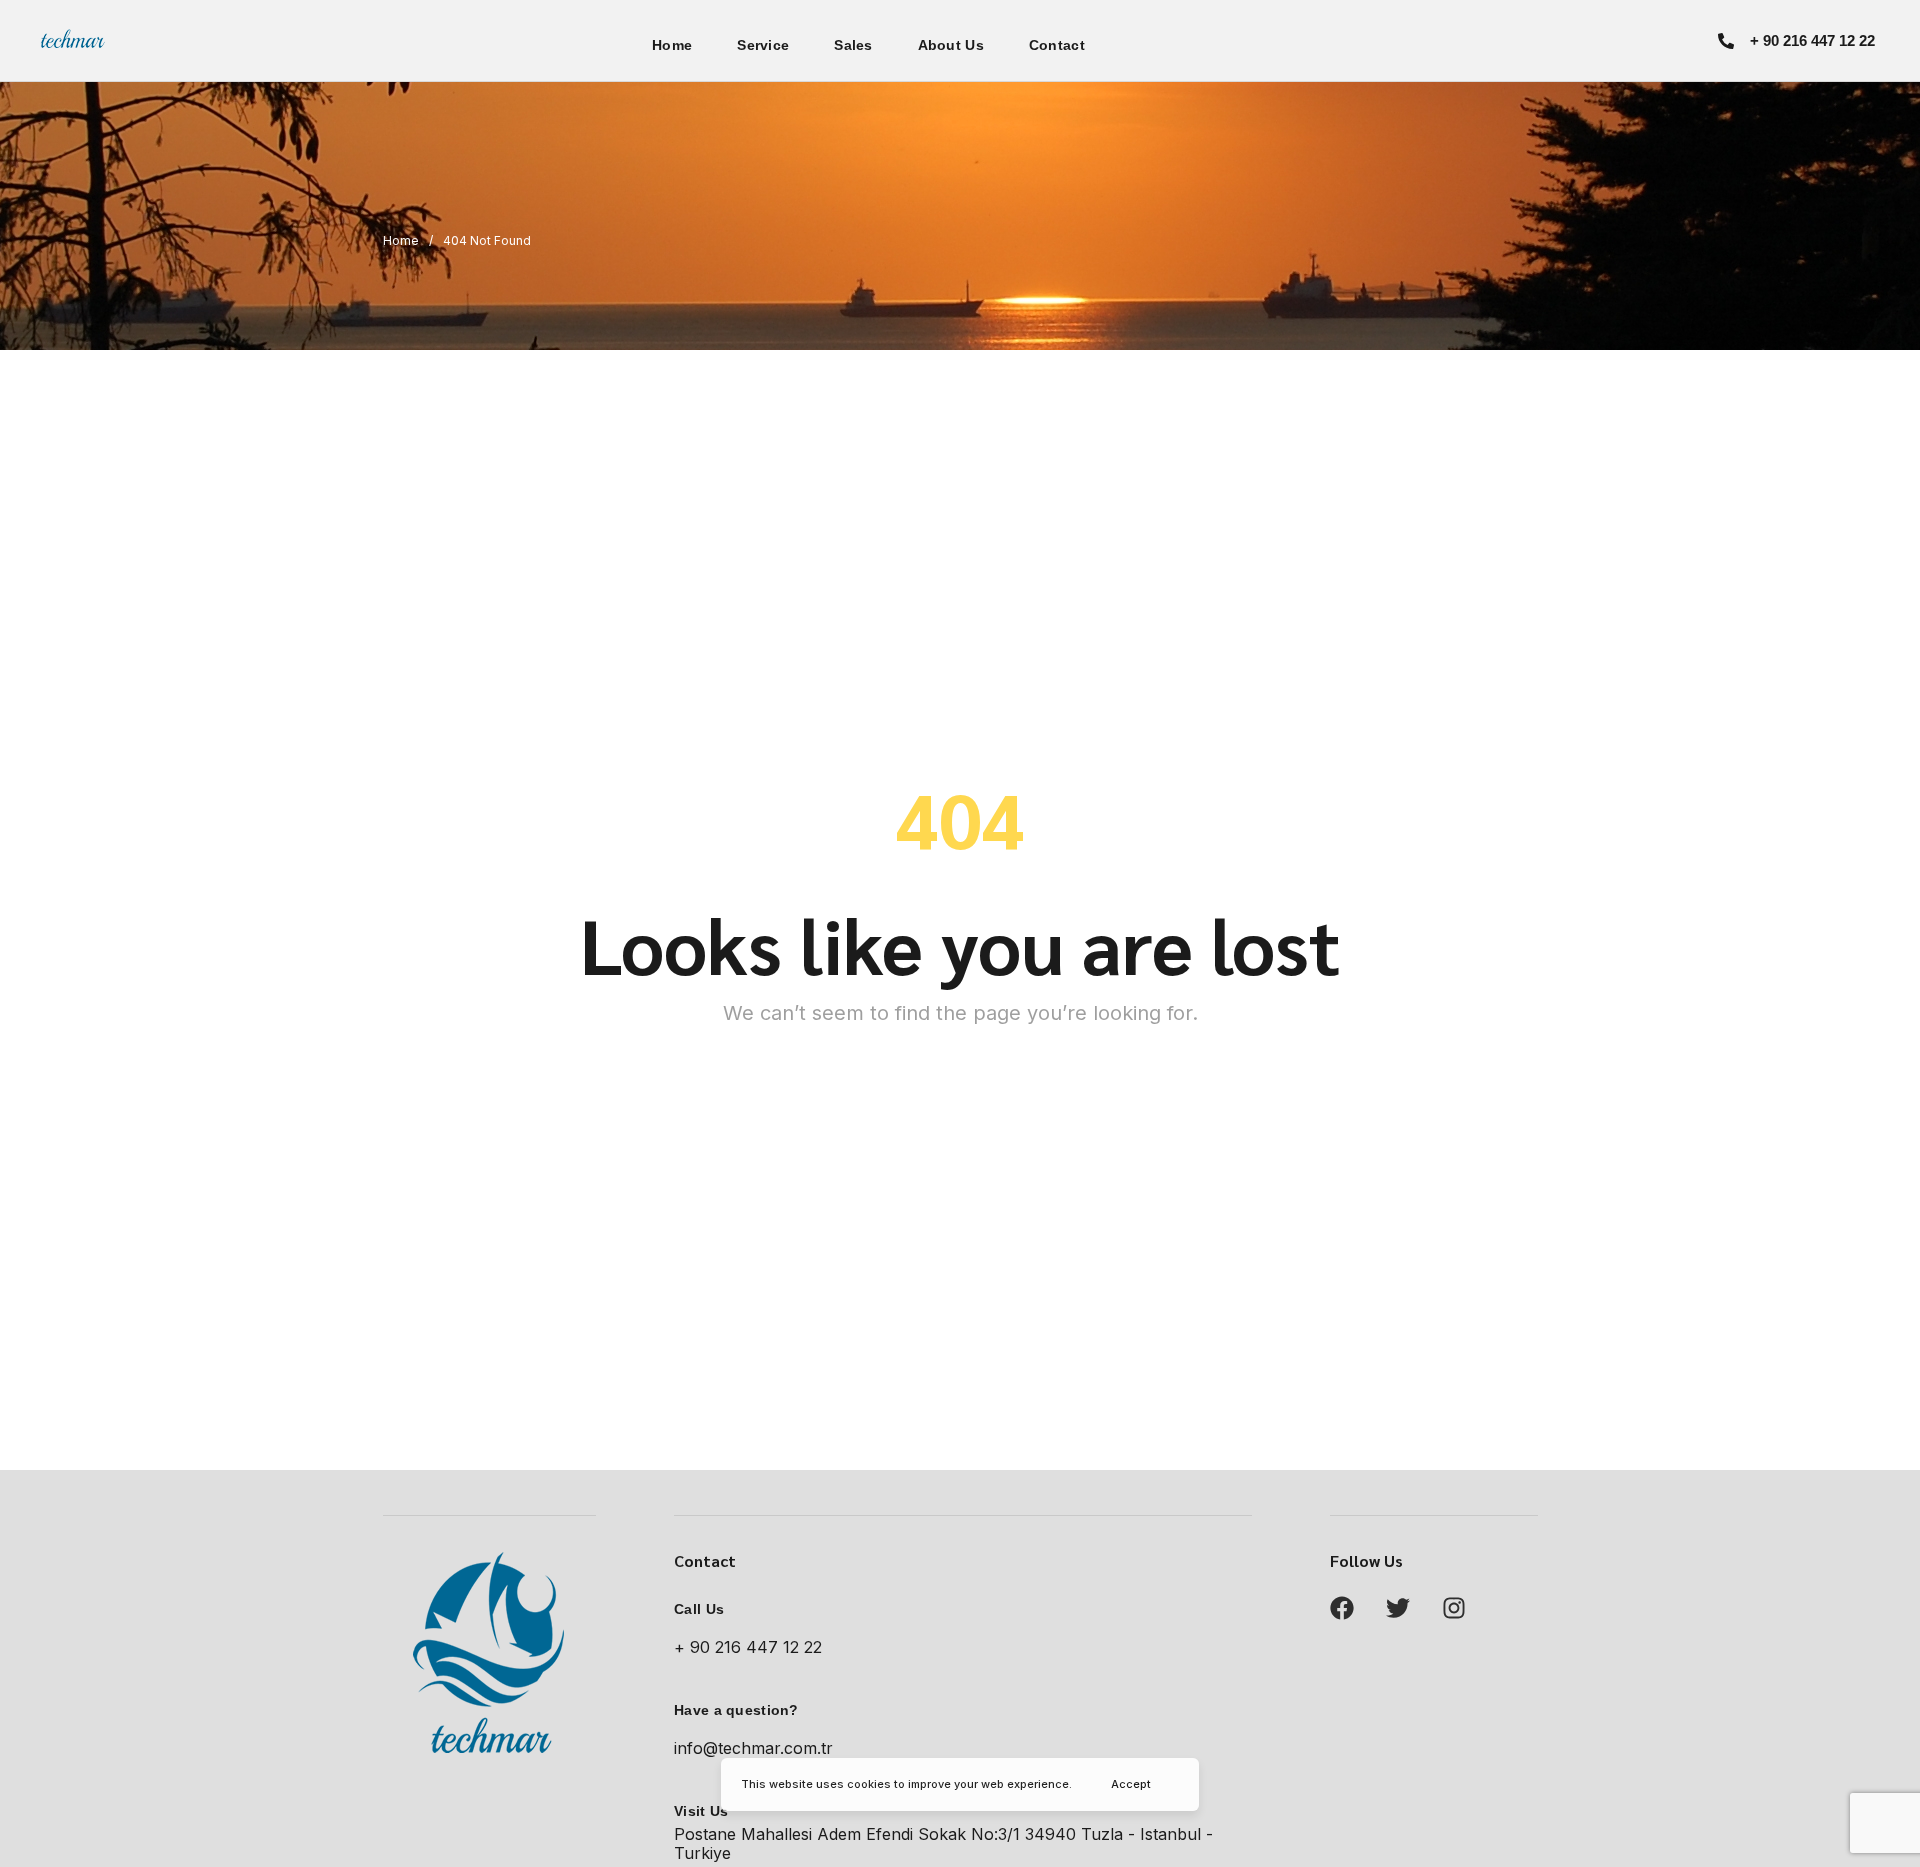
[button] (1796, 40)
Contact (1057, 45)
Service (763, 45)
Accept (1131, 1784)
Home (672, 45)
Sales (853, 45)
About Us (951, 45)
